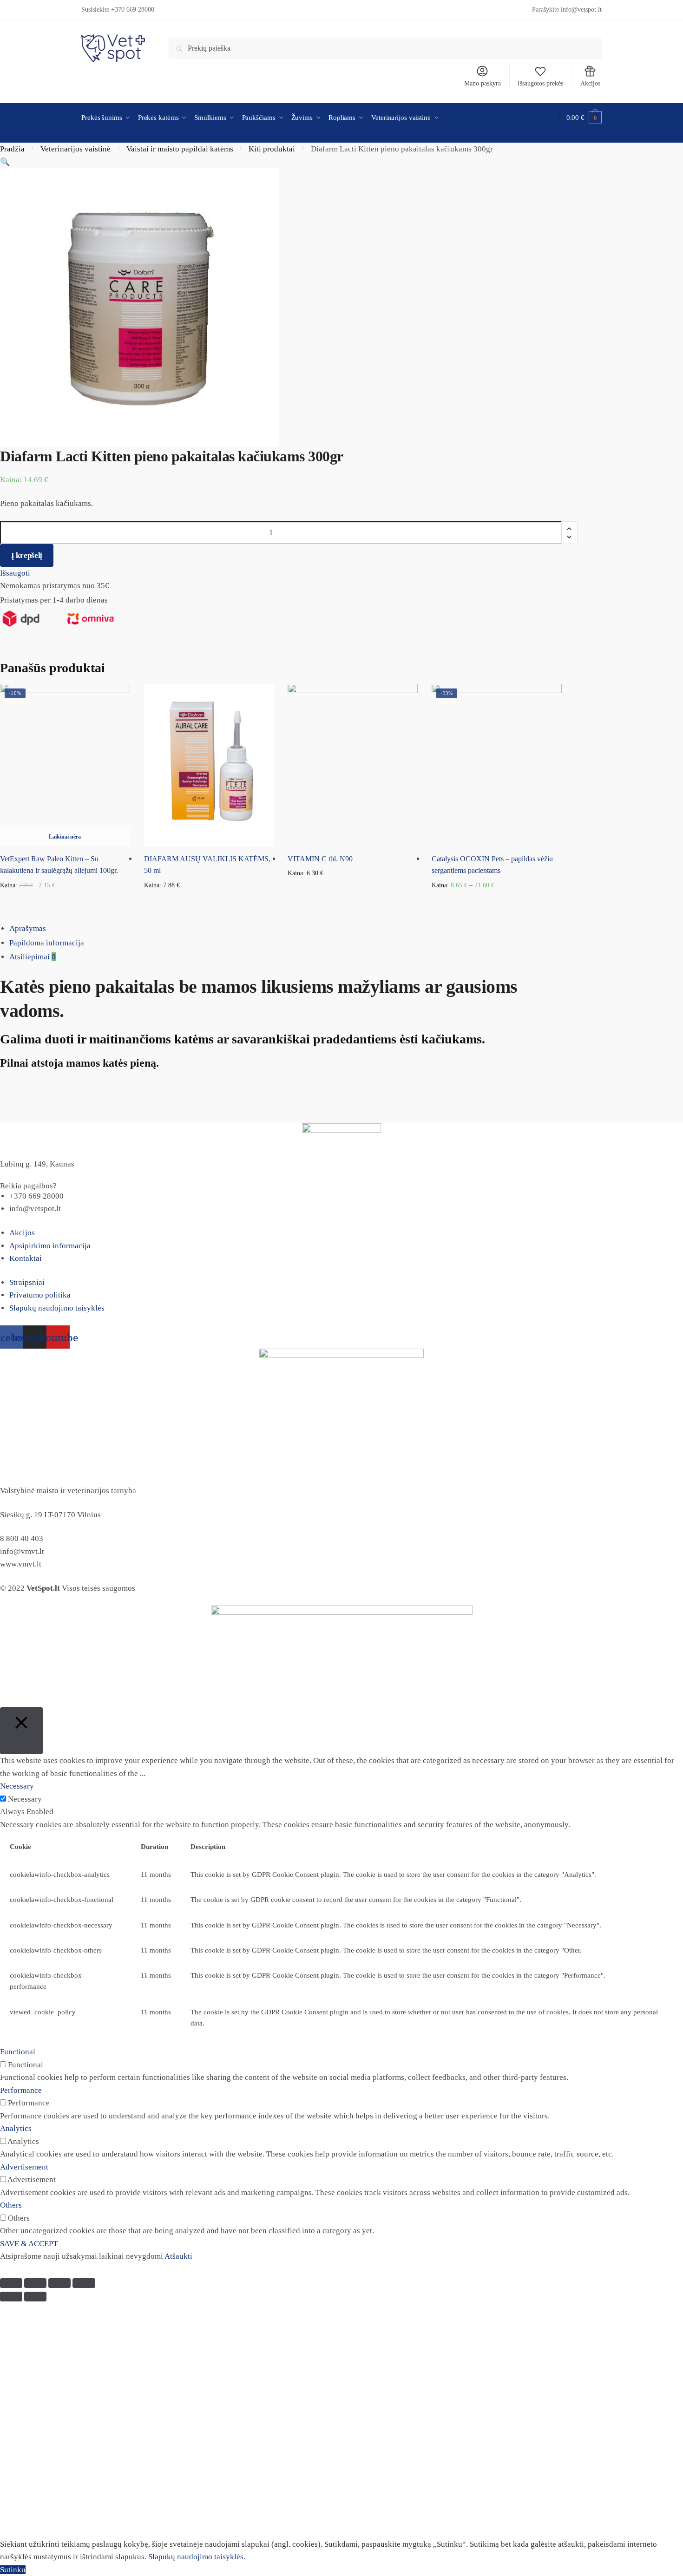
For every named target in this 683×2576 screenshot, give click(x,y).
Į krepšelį (27, 555)
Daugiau (65, 901)
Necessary (25, 1799)
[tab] (346, 929)
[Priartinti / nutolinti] (84, 2283)
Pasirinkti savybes (497, 901)
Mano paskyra (483, 83)
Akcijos (590, 83)
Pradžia (12, 149)
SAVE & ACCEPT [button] (29, 2244)
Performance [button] (21, 2090)
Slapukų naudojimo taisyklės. (197, 2557)
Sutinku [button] (13, 2570)
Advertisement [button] (24, 2167)
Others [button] (11, 2205)
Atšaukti (178, 2256)
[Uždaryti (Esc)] (11, 2283)
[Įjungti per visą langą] (59, 2283)
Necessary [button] (17, 1786)
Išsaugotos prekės (540, 83)
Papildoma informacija (47, 943)
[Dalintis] (35, 2283)
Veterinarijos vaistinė (76, 149)
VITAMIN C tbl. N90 (320, 859)
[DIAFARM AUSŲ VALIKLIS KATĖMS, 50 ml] (209, 765)
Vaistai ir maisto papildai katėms (180, 149)
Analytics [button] (16, 2128)
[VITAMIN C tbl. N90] (353, 765)
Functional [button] (18, 2052)
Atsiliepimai (33, 957)
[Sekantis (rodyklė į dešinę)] (35, 2297)
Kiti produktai (272, 149)
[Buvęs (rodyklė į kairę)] (11, 2297)
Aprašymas (28, 928)
